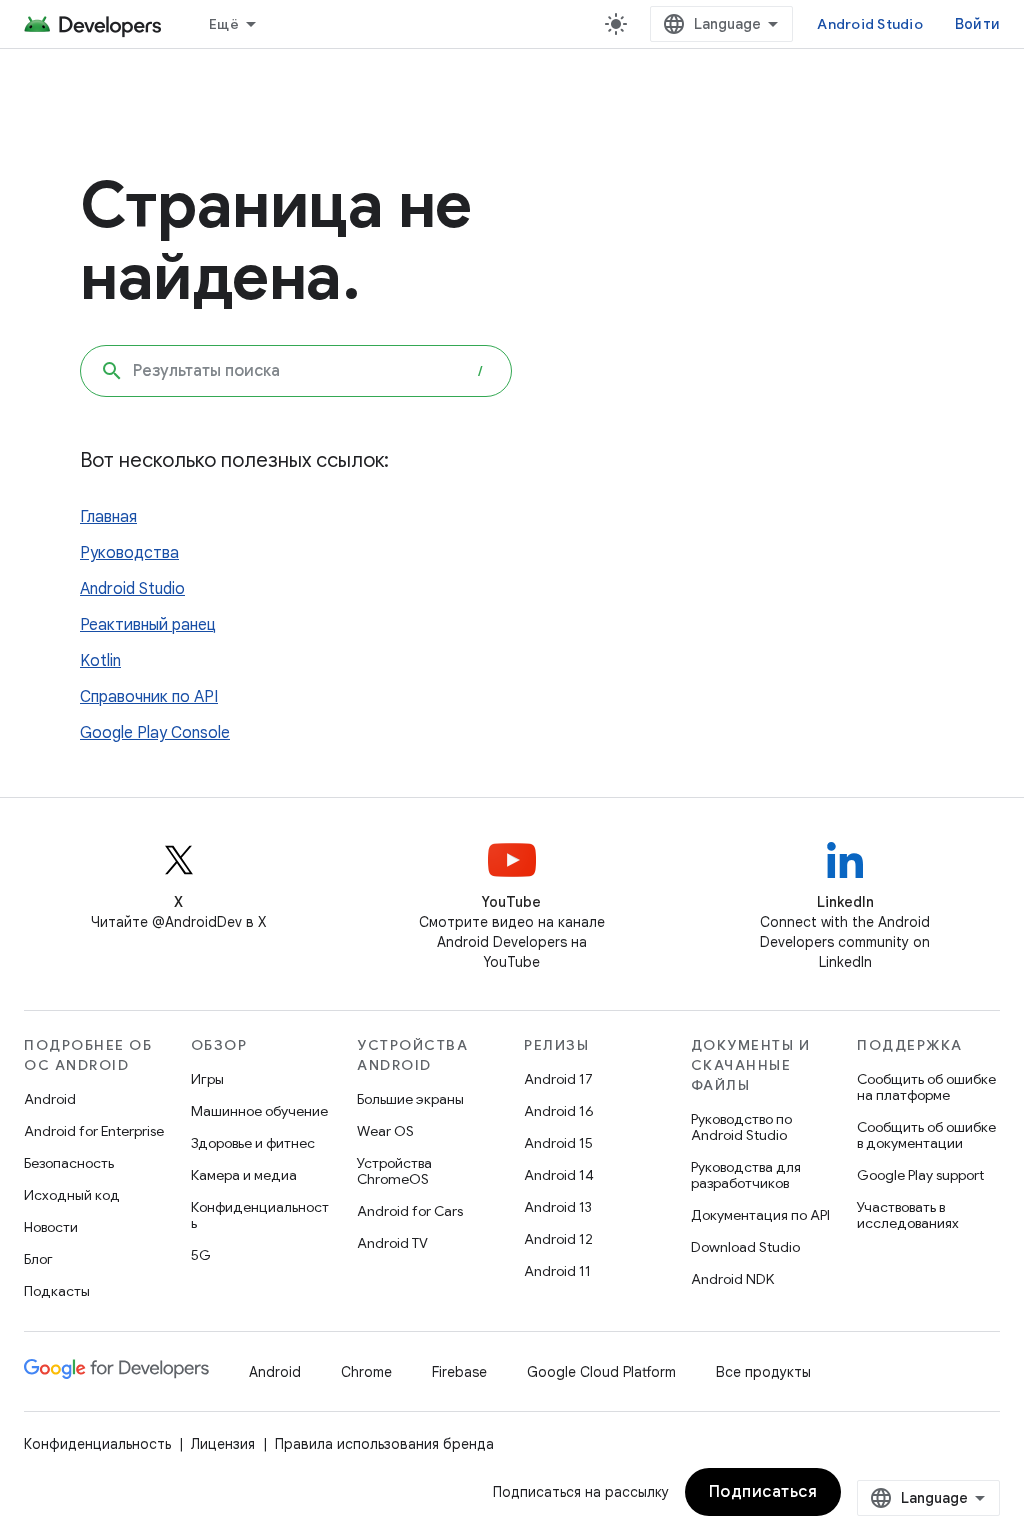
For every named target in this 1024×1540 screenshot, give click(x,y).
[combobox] (296, 371)
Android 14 (559, 1175)
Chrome (366, 1372)
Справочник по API (149, 697)
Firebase (459, 1372)
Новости (51, 1227)
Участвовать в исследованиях (908, 1215)
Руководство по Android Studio (741, 1127)
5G (201, 1255)
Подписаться (763, 1492)
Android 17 (558, 1079)
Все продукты (763, 1372)
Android (50, 1099)
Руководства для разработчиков (746, 1175)
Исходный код (72, 1195)
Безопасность (69, 1163)
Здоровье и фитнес (253, 1143)
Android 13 (558, 1207)
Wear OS (385, 1131)
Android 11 (557, 1271)
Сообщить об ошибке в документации (926, 1135)
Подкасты (57, 1291)
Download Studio (745, 1247)
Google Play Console (155, 733)
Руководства (129, 553)
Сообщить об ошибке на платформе (926, 1087)
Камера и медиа (244, 1175)
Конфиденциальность (260, 1215)
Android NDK (732, 1279)
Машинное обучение (259, 1111)
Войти (977, 24)
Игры (207, 1079)
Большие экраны (410, 1099)
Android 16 (559, 1111)
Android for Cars (410, 1211)
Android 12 (558, 1239)
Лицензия (223, 1444)
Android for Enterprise (94, 1131)
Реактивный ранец (148, 625)
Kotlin (100, 661)
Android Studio (870, 24)
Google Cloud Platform (601, 1372)
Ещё (224, 24)
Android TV (392, 1243)
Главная (108, 517)
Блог (38, 1259)
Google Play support (920, 1175)
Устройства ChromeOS (394, 1171)
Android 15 (558, 1143)
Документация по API (760, 1215)
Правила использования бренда (384, 1444)
